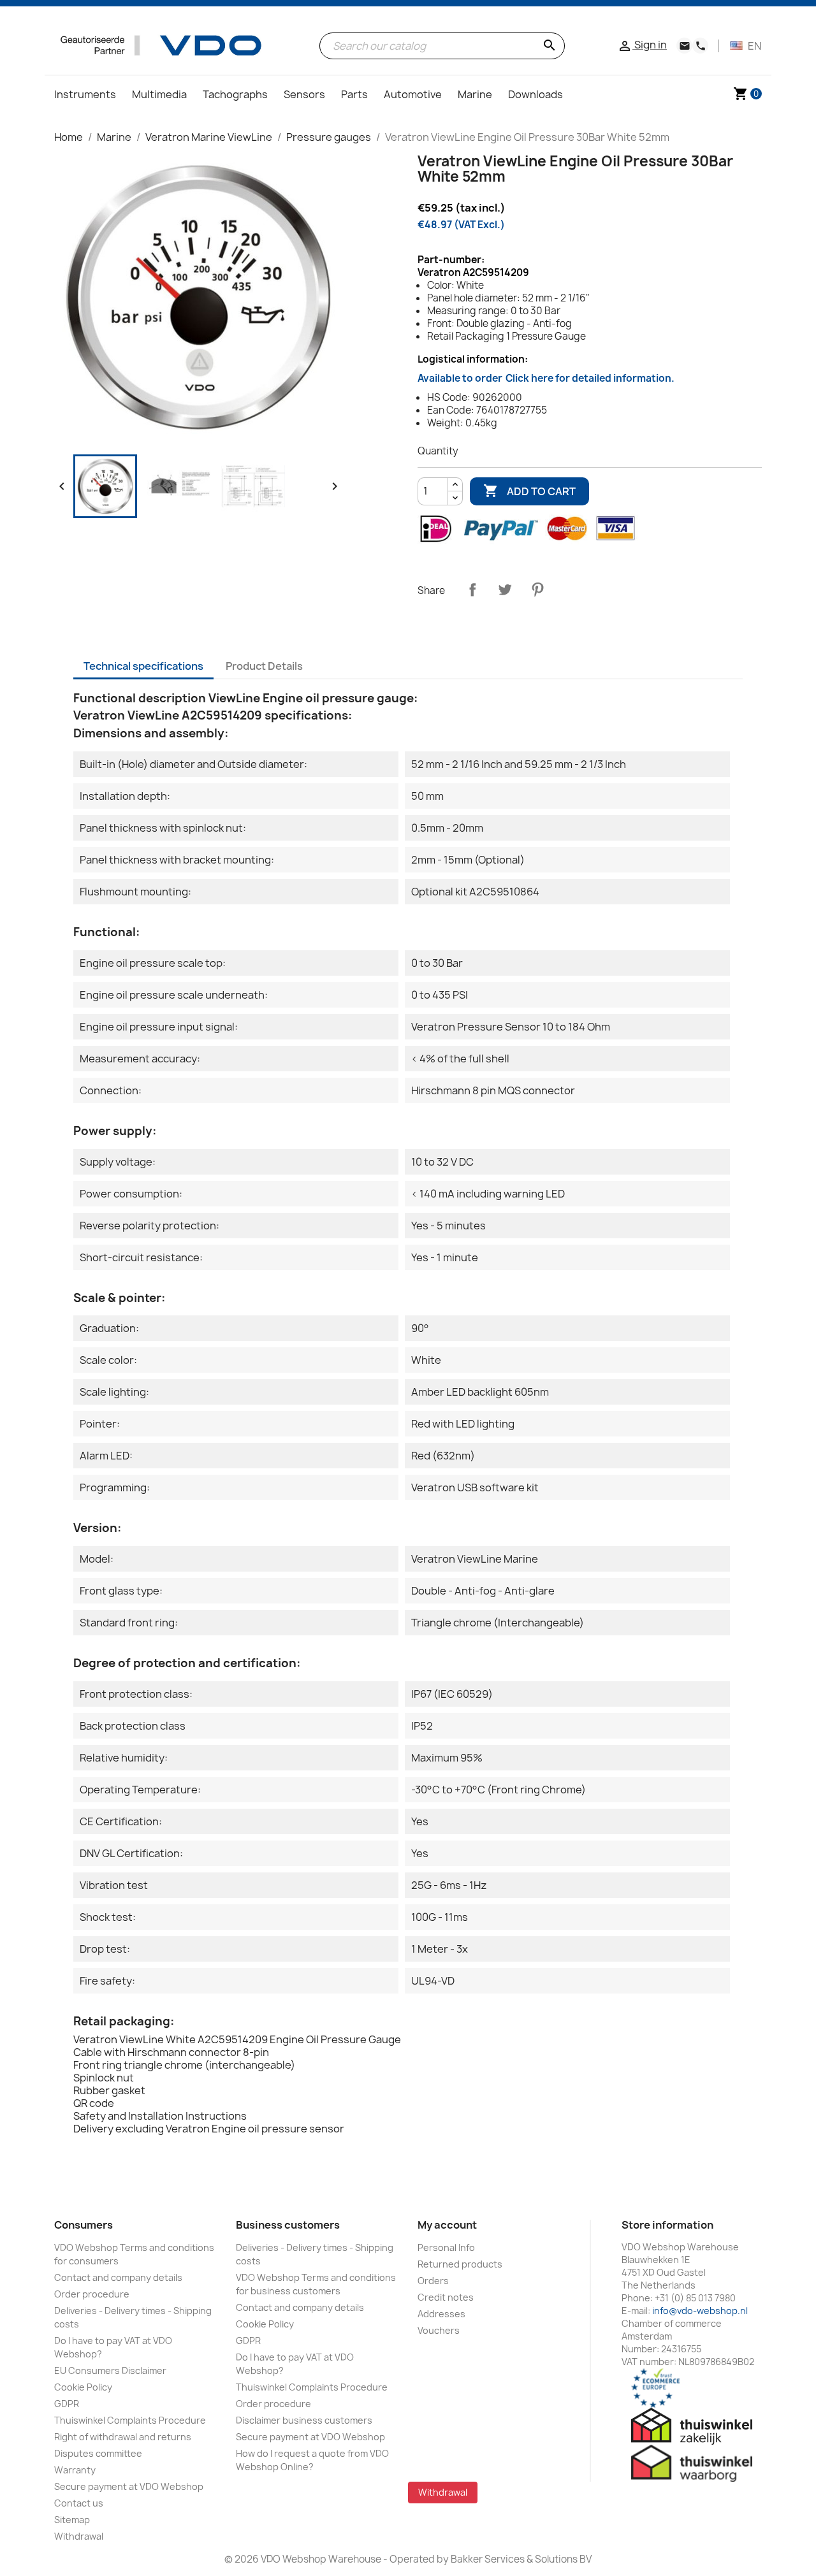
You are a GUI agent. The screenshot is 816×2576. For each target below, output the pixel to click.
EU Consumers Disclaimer (110, 2370)
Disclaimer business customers (304, 2420)
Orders (433, 2281)
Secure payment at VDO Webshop (129, 2486)
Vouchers (439, 2330)
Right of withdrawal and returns (123, 2437)
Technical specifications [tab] (143, 666)
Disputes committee (98, 2453)
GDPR (67, 2404)
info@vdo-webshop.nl (700, 2311)
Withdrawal (79, 2536)
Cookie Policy (83, 2387)
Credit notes (446, 2297)
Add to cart (529, 491)
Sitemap (72, 2520)
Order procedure (92, 2294)
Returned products (460, 2264)
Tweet (505, 590)
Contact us (79, 2503)
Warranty (75, 2470)
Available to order (546, 378)
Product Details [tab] (264, 666)
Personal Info (446, 2247)
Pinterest (537, 590)
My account (447, 2225)
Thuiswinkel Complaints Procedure (130, 2420)
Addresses (441, 2314)
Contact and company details (118, 2277)
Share (472, 590)
